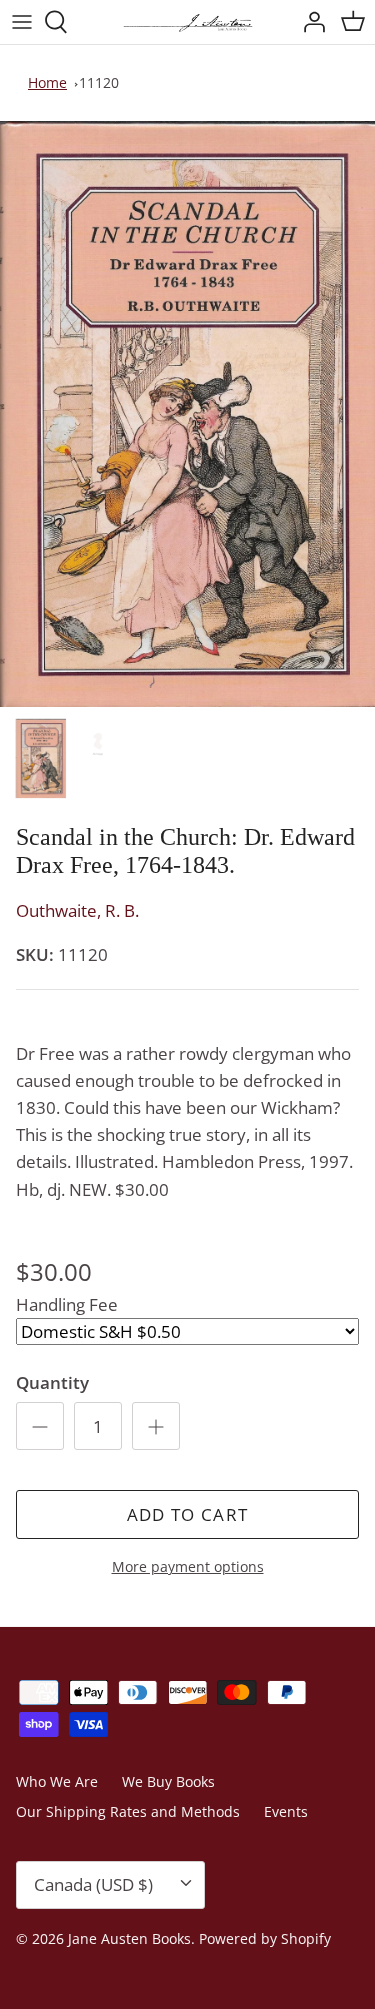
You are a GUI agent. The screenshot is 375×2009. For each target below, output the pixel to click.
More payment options (188, 1567)
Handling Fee (67, 1304)
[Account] (309, 22)
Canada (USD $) (93, 1884)
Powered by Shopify (265, 1938)
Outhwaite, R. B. (77, 910)
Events (286, 1811)
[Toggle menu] (22, 22)
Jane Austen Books (129, 1938)
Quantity (52, 1382)
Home (47, 82)
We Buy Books (168, 1781)
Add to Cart (188, 1514)
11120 (99, 82)
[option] (187, 414)
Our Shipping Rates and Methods (128, 1811)
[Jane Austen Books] (188, 22)
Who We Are (57, 1781)
